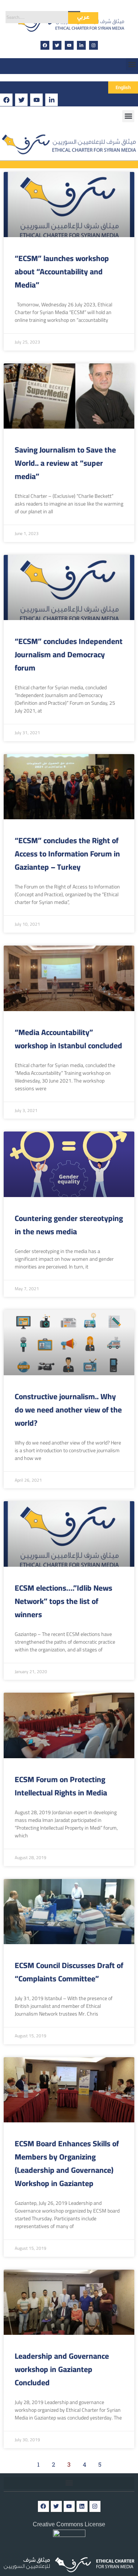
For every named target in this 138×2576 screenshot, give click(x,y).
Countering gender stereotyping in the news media (69, 1225)
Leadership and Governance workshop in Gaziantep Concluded (62, 2369)
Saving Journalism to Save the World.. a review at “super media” (65, 463)
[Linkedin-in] (81, 45)
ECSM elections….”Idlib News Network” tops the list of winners (63, 1601)
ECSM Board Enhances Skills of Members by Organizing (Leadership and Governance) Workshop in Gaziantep (67, 2163)
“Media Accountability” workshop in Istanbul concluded (68, 1039)
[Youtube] (69, 45)
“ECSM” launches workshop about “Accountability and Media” (62, 272)
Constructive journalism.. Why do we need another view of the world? (68, 1410)
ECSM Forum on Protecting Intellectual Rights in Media (61, 1786)
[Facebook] (45, 45)
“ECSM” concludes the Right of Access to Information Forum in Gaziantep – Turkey (67, 854)
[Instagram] (93, 45)
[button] (132, 64)
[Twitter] (57, 45)
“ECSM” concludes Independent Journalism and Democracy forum (69, 654)
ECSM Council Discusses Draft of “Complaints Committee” (69, 1972)
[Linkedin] (82, 2506)
